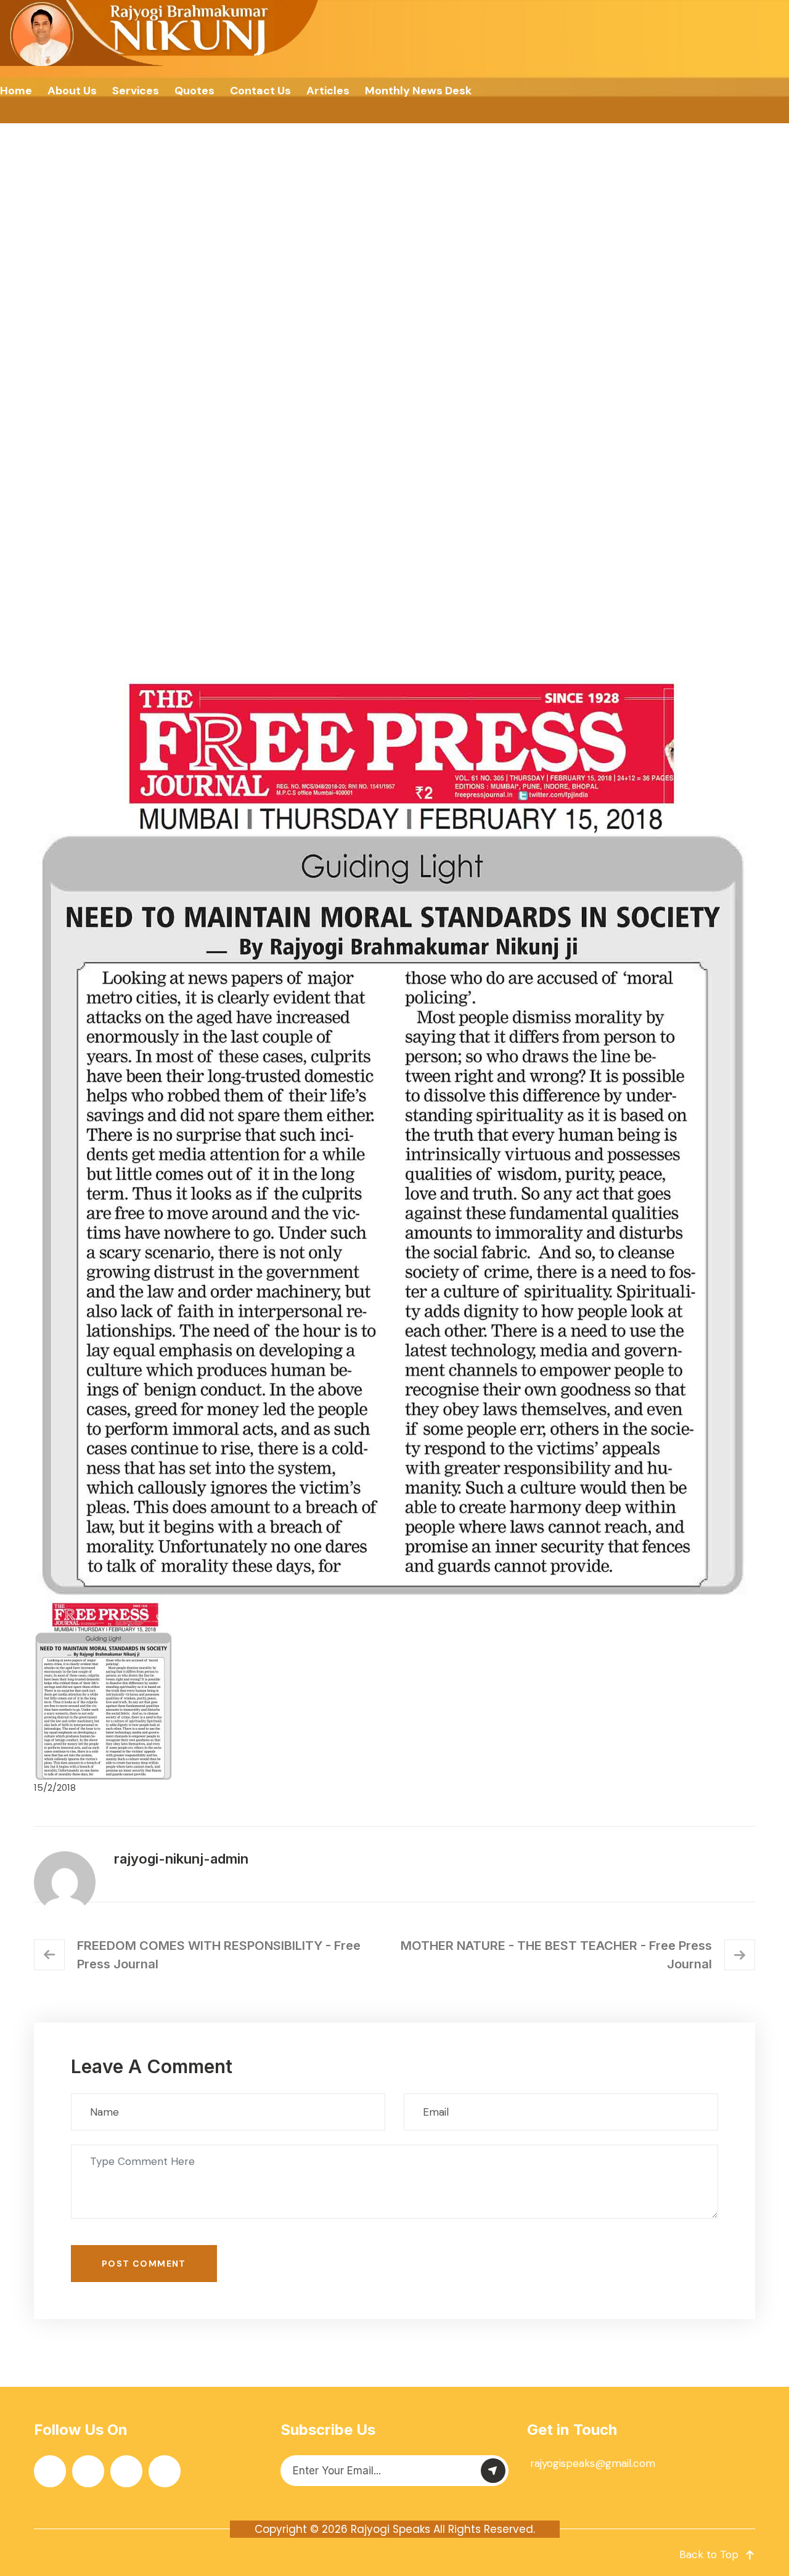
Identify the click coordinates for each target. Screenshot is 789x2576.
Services (136, 91)
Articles (328, 91)
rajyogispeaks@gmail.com (593, 2463)
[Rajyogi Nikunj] (161, 33)
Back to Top (709, 2554)
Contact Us (260, 91)
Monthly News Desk (418, 91)
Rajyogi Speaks (390, 2529)
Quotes (194, 91)
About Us (72, 91)
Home (16, 91)
